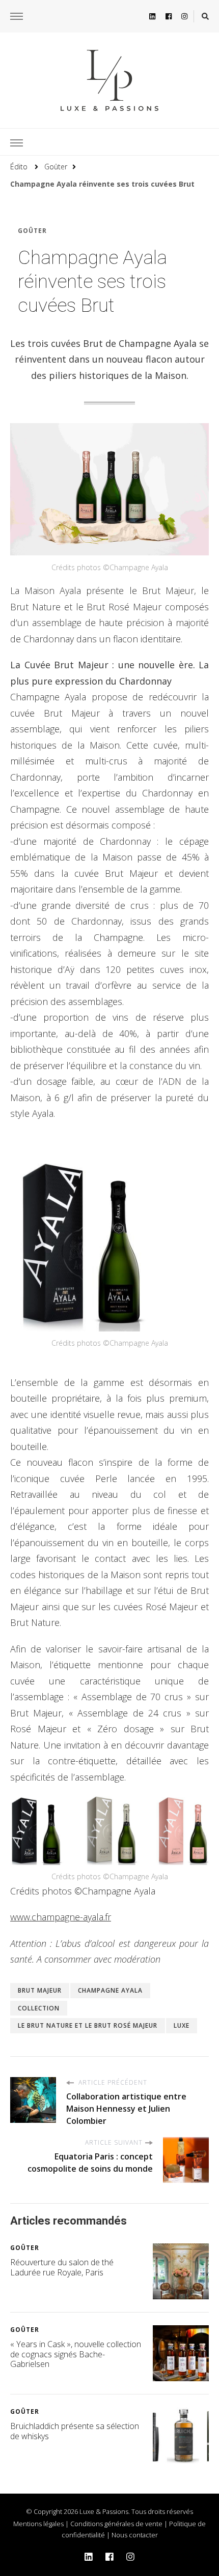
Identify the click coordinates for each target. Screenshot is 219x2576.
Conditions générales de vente (116, 2524)
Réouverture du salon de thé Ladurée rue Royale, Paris (62, 2267)
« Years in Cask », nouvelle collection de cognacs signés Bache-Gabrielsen (76, 2354)
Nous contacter (135, 2535)
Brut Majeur (40, 1990)
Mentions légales (38, 2524)
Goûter (32, 231)
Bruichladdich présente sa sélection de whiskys (75, 2431)
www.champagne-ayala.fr (61, 1917)
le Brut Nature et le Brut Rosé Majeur (88, 2025)
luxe (182, 2025)
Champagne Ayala (110, 1990)
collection (39, 2008)
